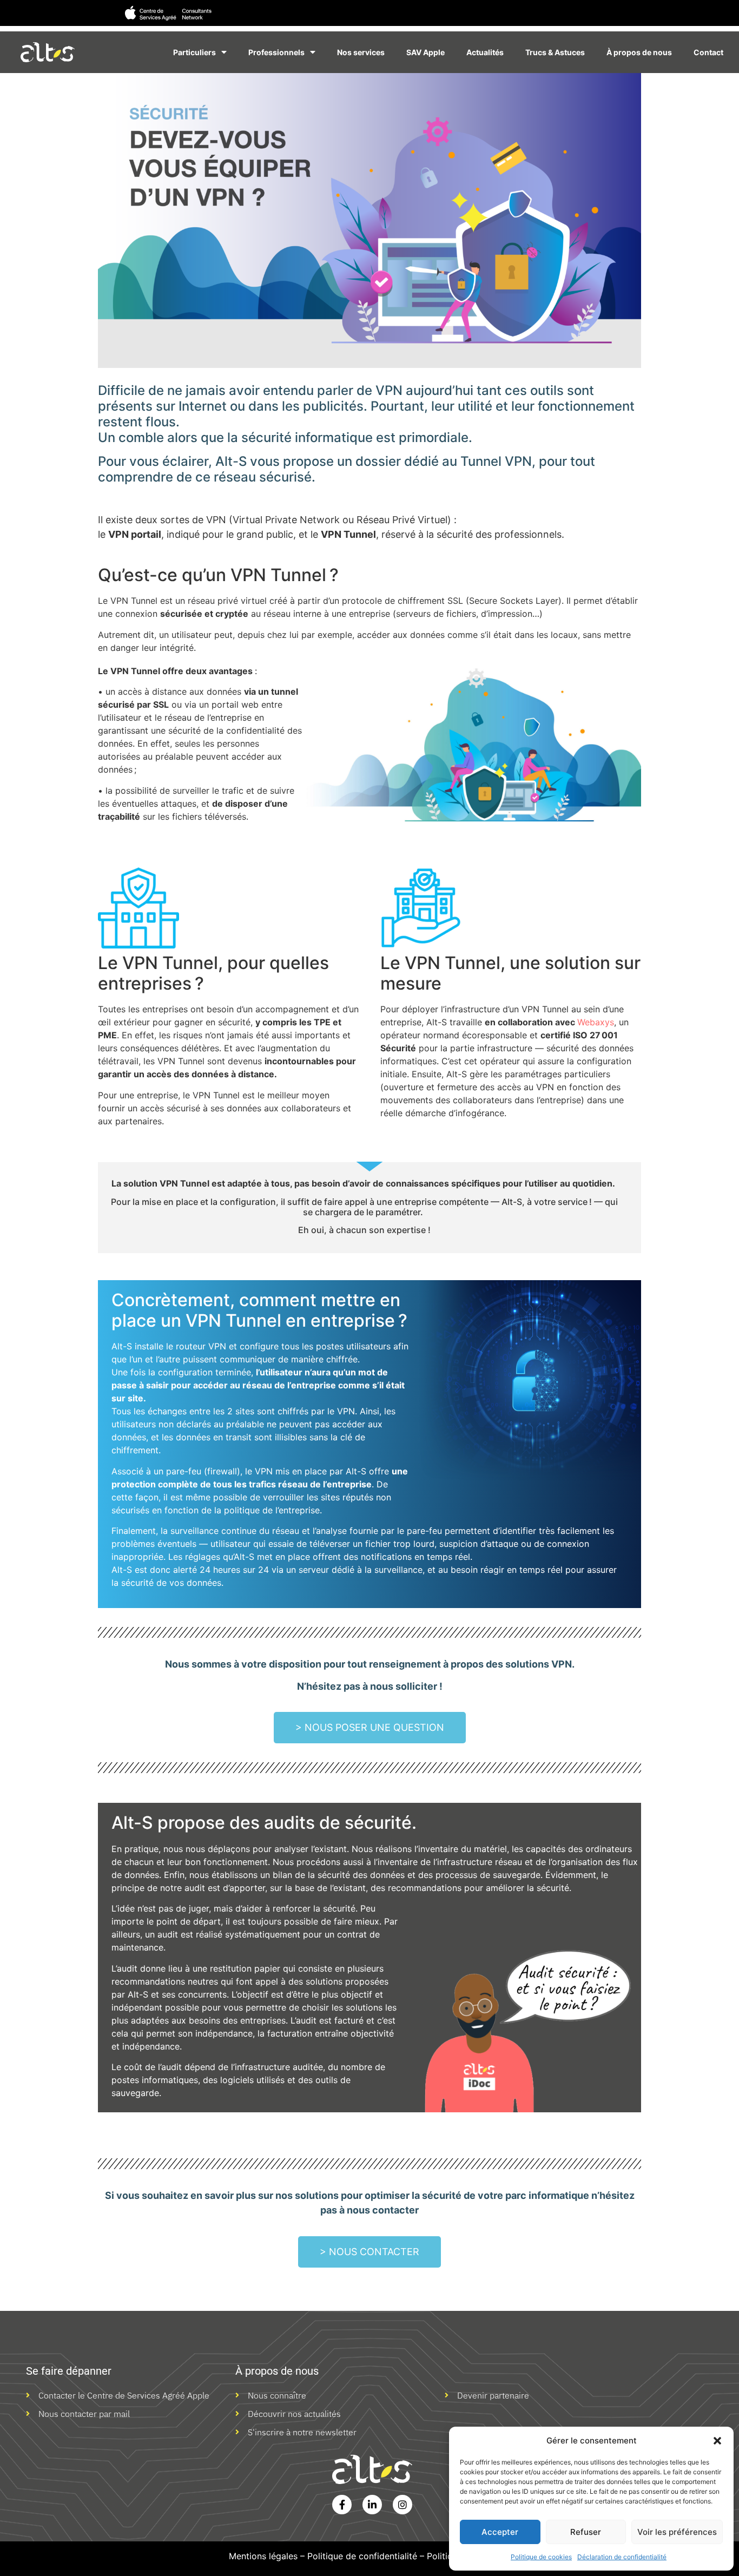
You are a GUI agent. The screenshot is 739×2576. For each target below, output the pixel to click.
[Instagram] (403, 2505)
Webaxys (596, 1022)
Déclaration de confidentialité (622, 2557)
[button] (717, 2441)
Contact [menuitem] (708, 52)
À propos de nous (277, 2371)
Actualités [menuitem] (485, 52)
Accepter (500, 2532)
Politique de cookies (541, 2557)
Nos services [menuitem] (361, 52)
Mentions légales (263, 2556)
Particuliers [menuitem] (194, 52)
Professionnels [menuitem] (276, 52)
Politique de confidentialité (362, 2556)
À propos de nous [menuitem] (639, 52)
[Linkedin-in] (372, 2505)
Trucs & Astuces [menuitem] (555, 52)
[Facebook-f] (342, 2505)
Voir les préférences (677, 2532)
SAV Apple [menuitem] (425, 52)
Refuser (586, 2532)
